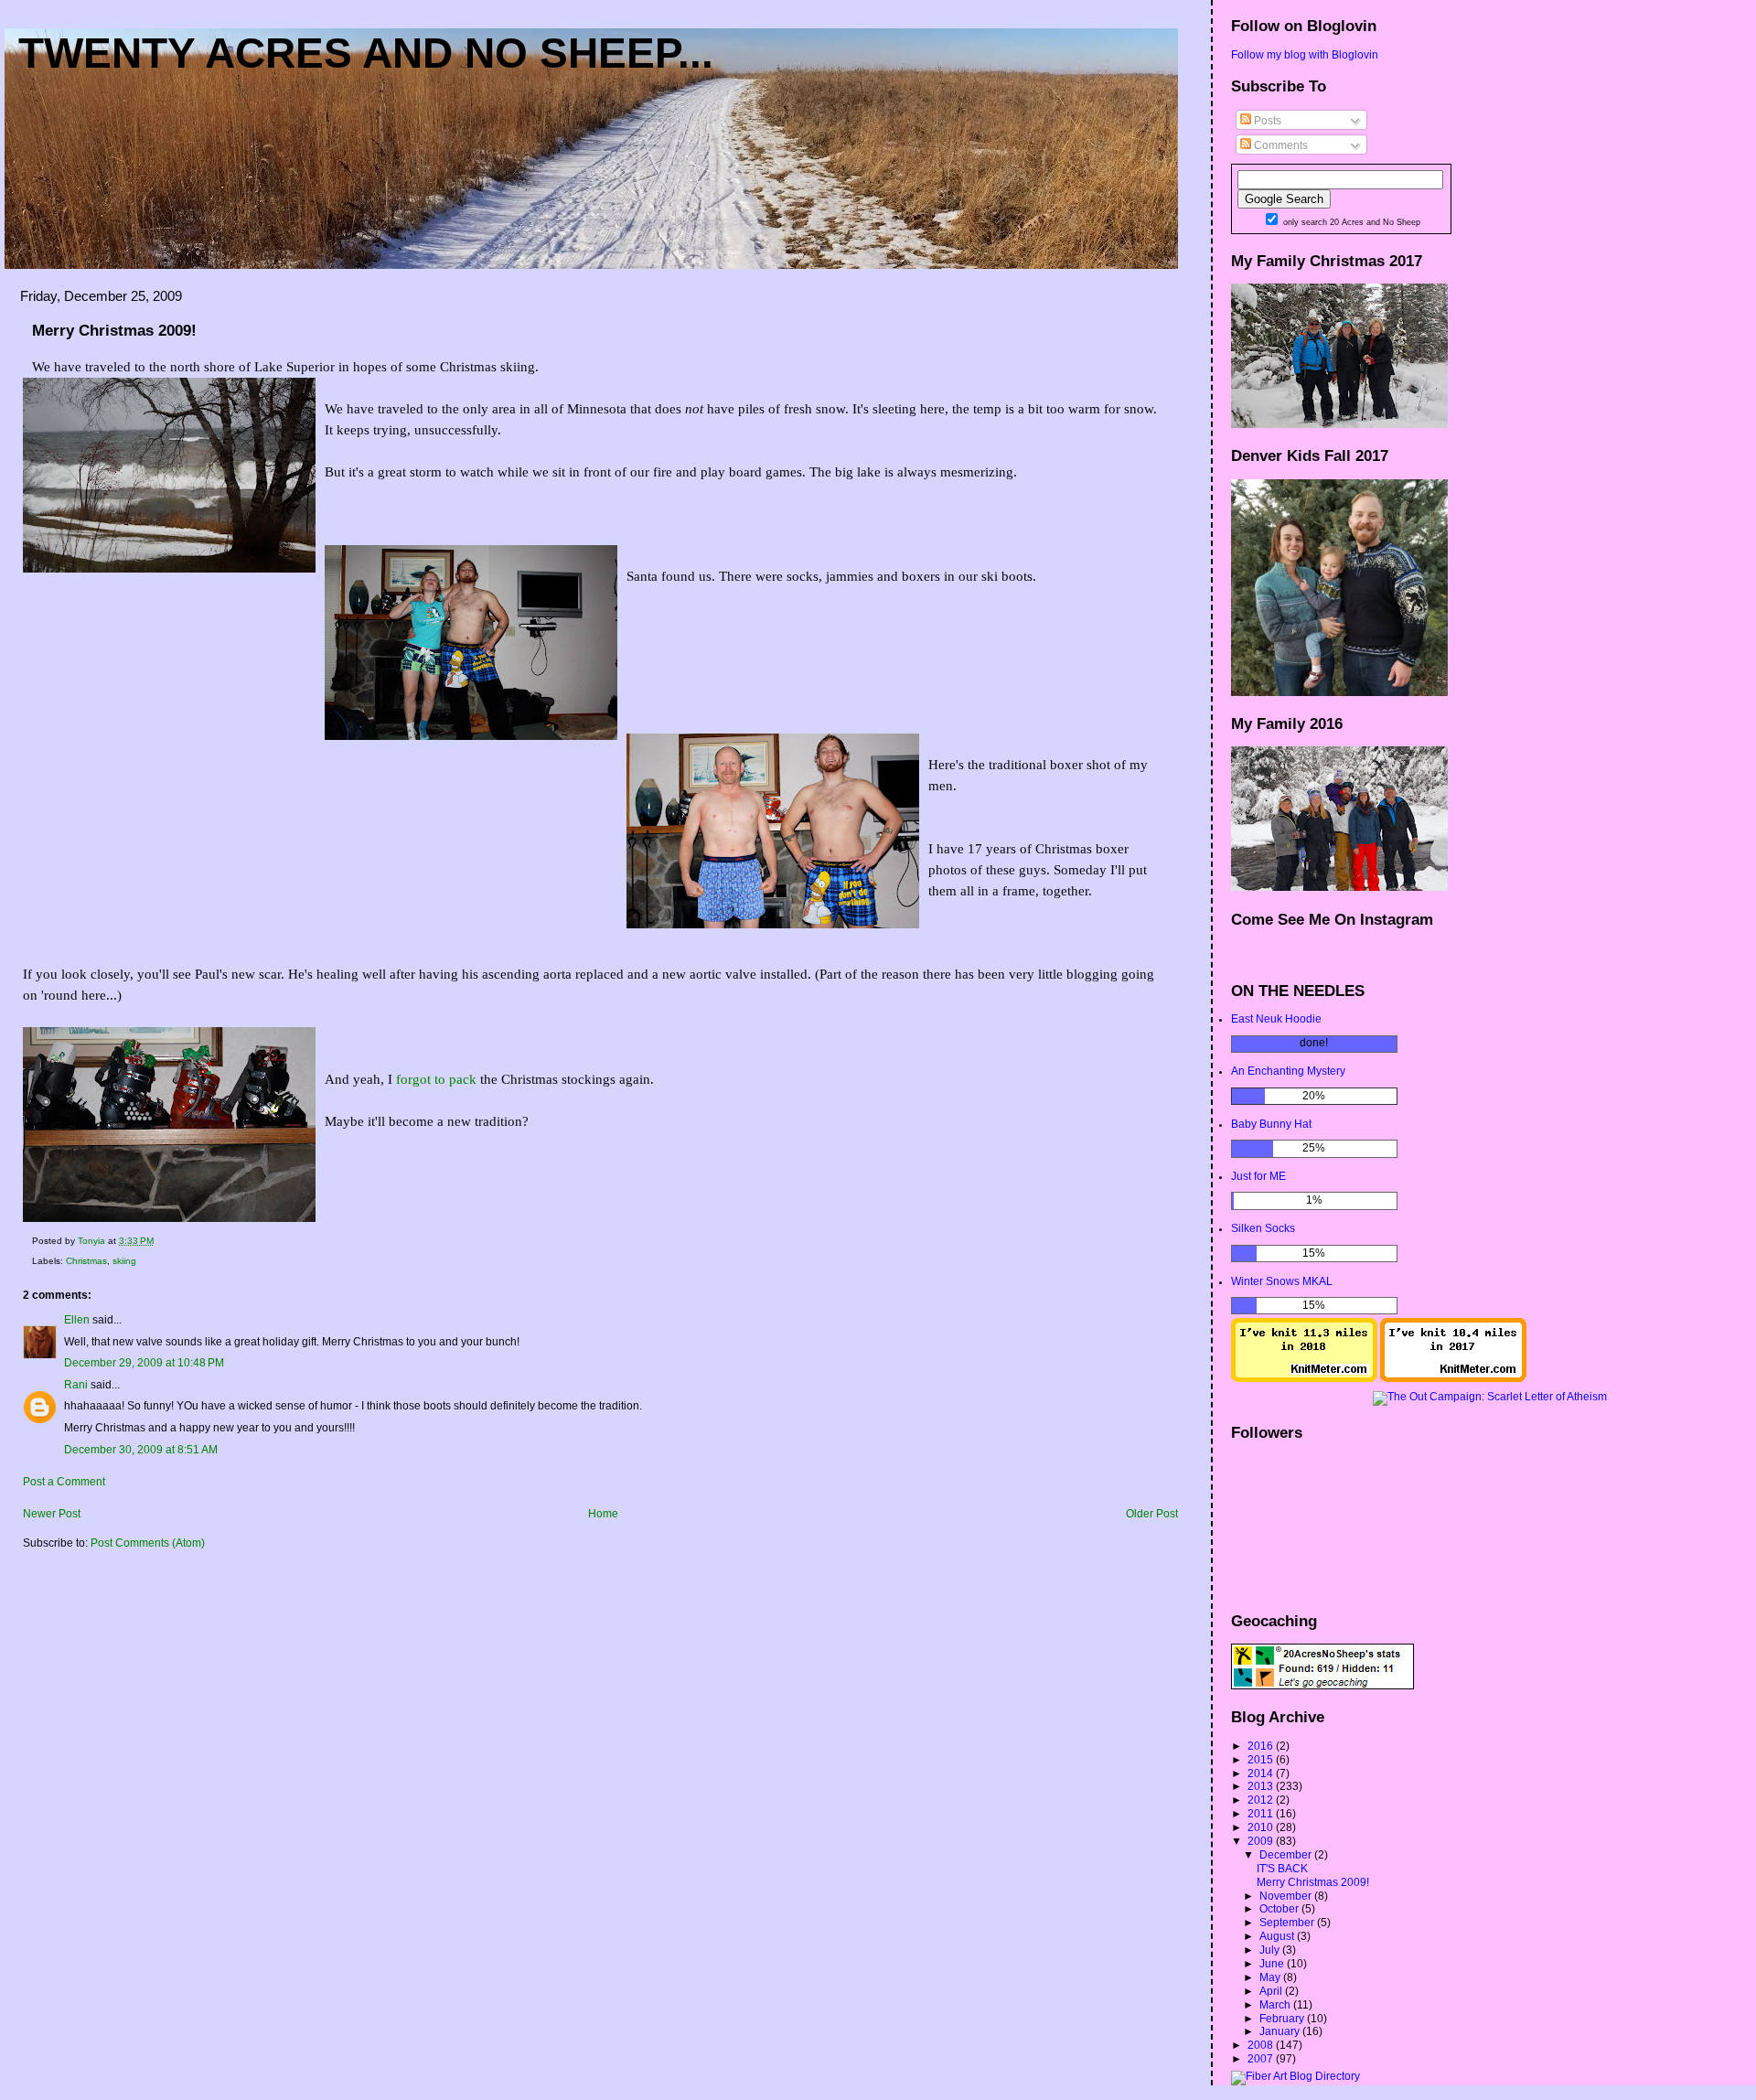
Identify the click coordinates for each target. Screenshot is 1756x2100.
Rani (76, 1385)
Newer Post (52, 1514)
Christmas (86, 1261)
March (1276, 2005)
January (1281, 2031)
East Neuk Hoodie (1276, 1019)
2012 (1262, 1800)
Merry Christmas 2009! (1313, 1882)
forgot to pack (436, 1079)
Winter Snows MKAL (1282, 1281)
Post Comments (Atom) (148, 1543)
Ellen (77, 1320)
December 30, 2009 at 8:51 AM (141, 1450)
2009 (1262, 1841)
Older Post (1152, 1514)
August (1278, 1936)
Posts (1266, 121)
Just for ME (1258, 1176)
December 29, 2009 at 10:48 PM (144, 1363)
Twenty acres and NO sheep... (366, 53)
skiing (124, 1261)
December (1287, 1855)
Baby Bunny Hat (1271, 1124)
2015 (1262, 1760)
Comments (1280, 145)
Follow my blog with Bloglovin (1305, 55)
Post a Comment (64, 1482)
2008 (1262, 2045)
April (1272, 1991)
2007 (1262, 2059)
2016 (1262, 1746)
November (1287, 1896)
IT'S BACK (1282, 1869)
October (1280, 1909)
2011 (1262, 1814)
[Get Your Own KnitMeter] (1304, 1378)
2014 (1262, 1773)
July (1271, 1950)
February (1283, 2019)
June (1273, 1964)
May (1271, 1977)
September (1288, 1923)
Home (603, 1514)
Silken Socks (1263, 1228)
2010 (1262, 1827)
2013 (1262, 1786)
